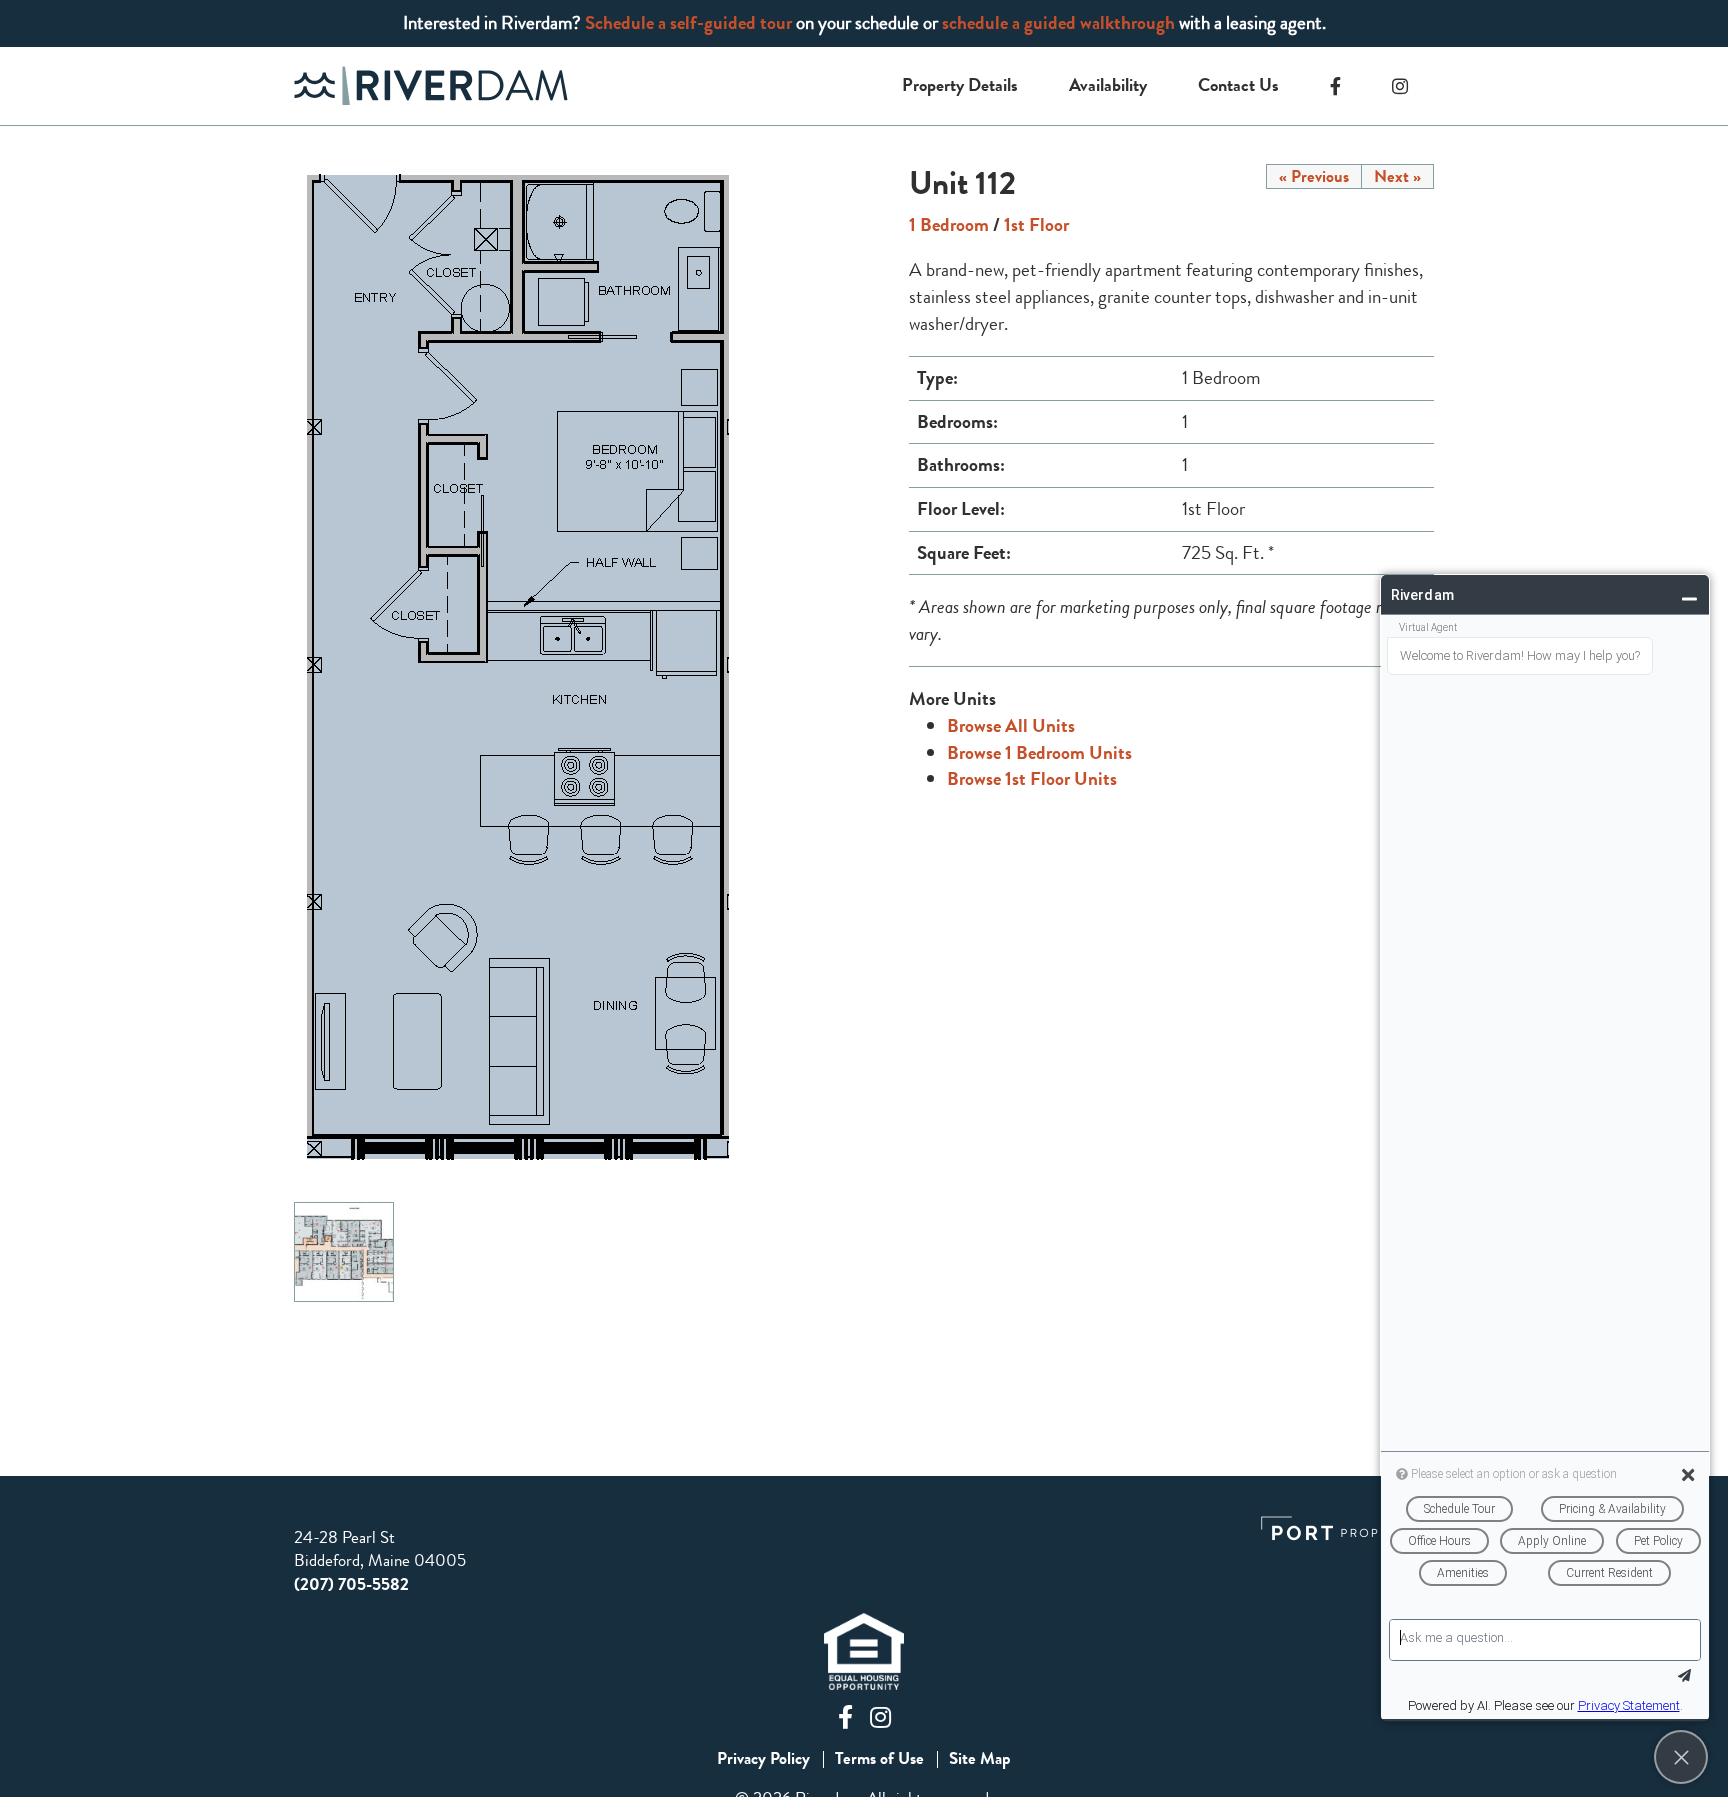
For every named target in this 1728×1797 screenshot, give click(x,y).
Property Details (960, 85)
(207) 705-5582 (351, 1584)
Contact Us (1238, 85)
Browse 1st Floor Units (1032, 778)
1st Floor (1036, 224)
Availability (1108, 85)
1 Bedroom (949, 224)
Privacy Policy (763, 1759)
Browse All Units (1011, 725)
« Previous (1314, 176)
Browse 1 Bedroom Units (1039, 752)
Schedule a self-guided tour (688, 22)
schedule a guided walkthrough (1058, 22)
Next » (1397, 176)
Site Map (980, 1759)
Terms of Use (879, 1759)
